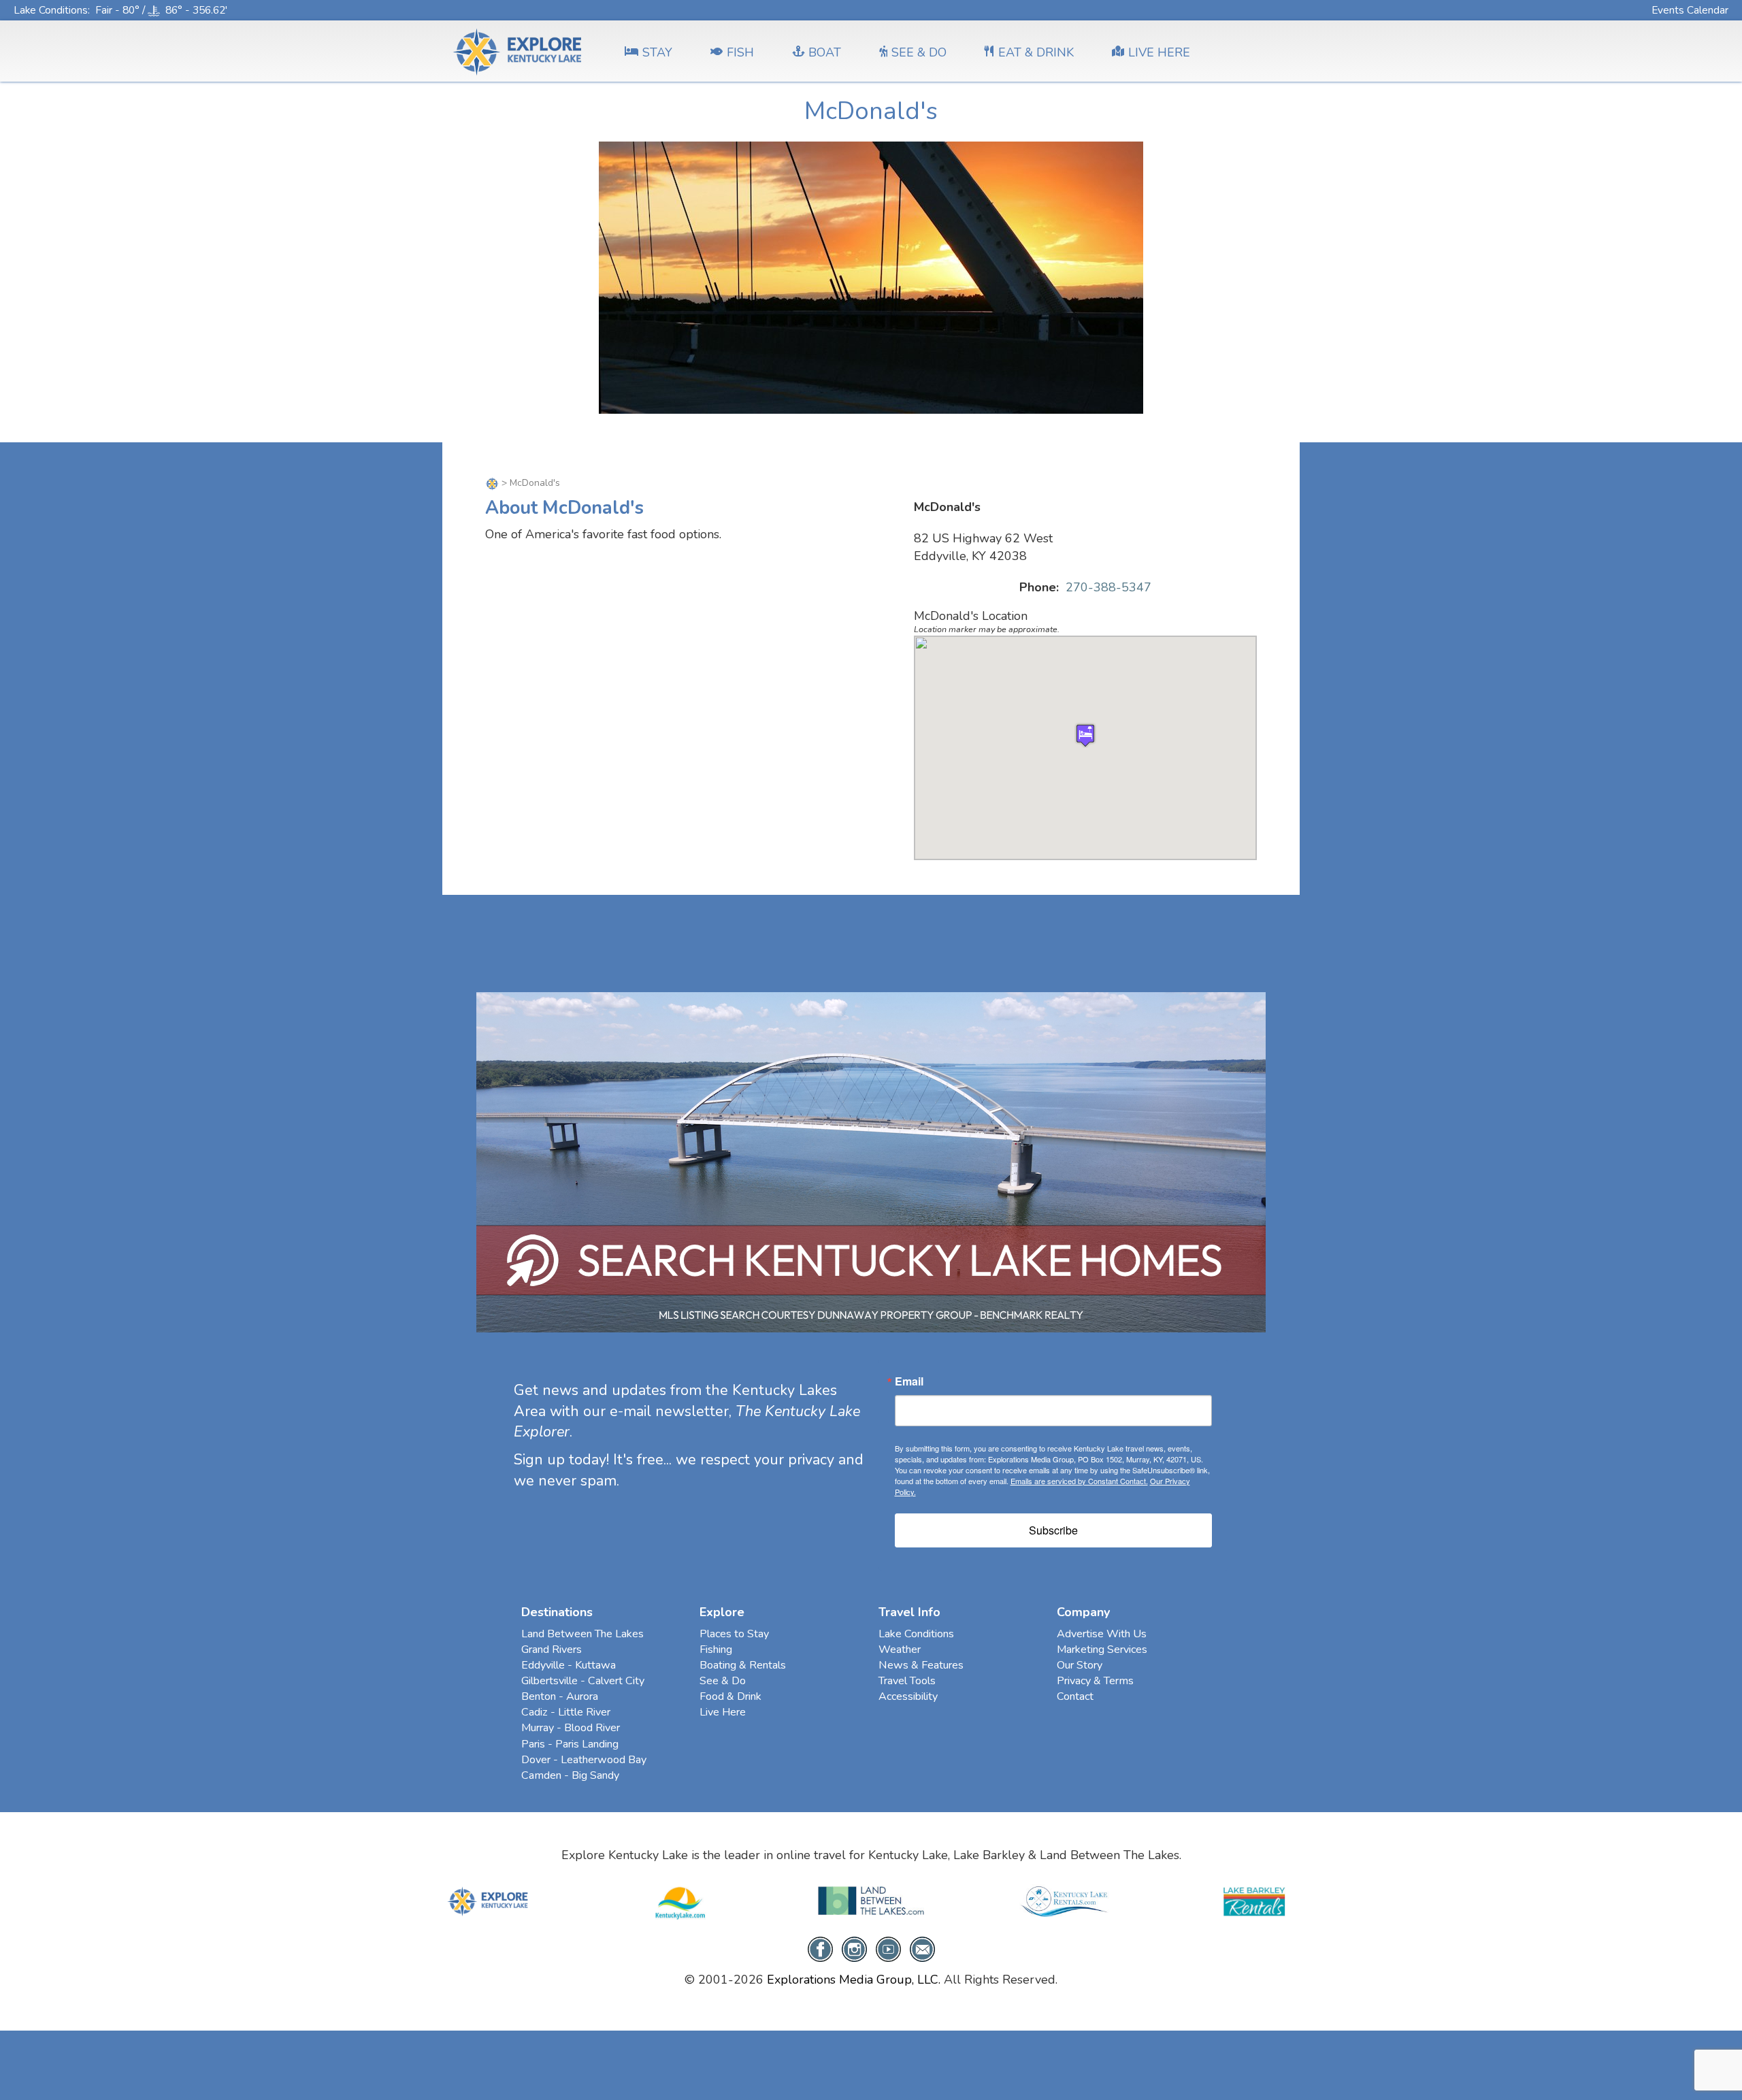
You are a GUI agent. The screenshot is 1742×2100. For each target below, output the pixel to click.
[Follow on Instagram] (854, 1948)
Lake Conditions (51, 10)
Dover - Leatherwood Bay (584, 1760)
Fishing (716, 1650)
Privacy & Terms (1095, 1681)
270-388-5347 (1108, 587)
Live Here (723, 1712)
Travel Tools (907, 1681)
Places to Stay (734, 1634)
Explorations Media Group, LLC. (854, 1980)
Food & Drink (730, 1696)
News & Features (921, 1665)
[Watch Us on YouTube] (888, 1948)
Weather (900, 1650)
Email (909, 1381)
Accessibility (908, 1696)
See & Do (723, 1681)
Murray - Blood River (571, 1728)
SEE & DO (919, 52)
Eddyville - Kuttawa (569, 1665)
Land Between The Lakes (582, 1634)
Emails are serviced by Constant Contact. (1079, 1481)
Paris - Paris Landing (570, 1744)
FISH (740, 52)
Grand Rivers (552, 1650)
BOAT (825, 52)
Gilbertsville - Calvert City (583, 1681)
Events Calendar (1690, 10)
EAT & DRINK (1036, 52)
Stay (657, 52)
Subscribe (1053, 1530)
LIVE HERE (1159, 52)
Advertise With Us (1102, 1634)
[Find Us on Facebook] (820, 1948)
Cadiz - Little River (566, 1712)
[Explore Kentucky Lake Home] (492, 483)
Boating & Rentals (743, 1665)
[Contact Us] (922, 1948)
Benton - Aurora (560, 1696)
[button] (1085, 735)
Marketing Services (1102, 1650)
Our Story (1080, 1665)
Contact (1075, 1696)
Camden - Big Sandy (570, 1775)
